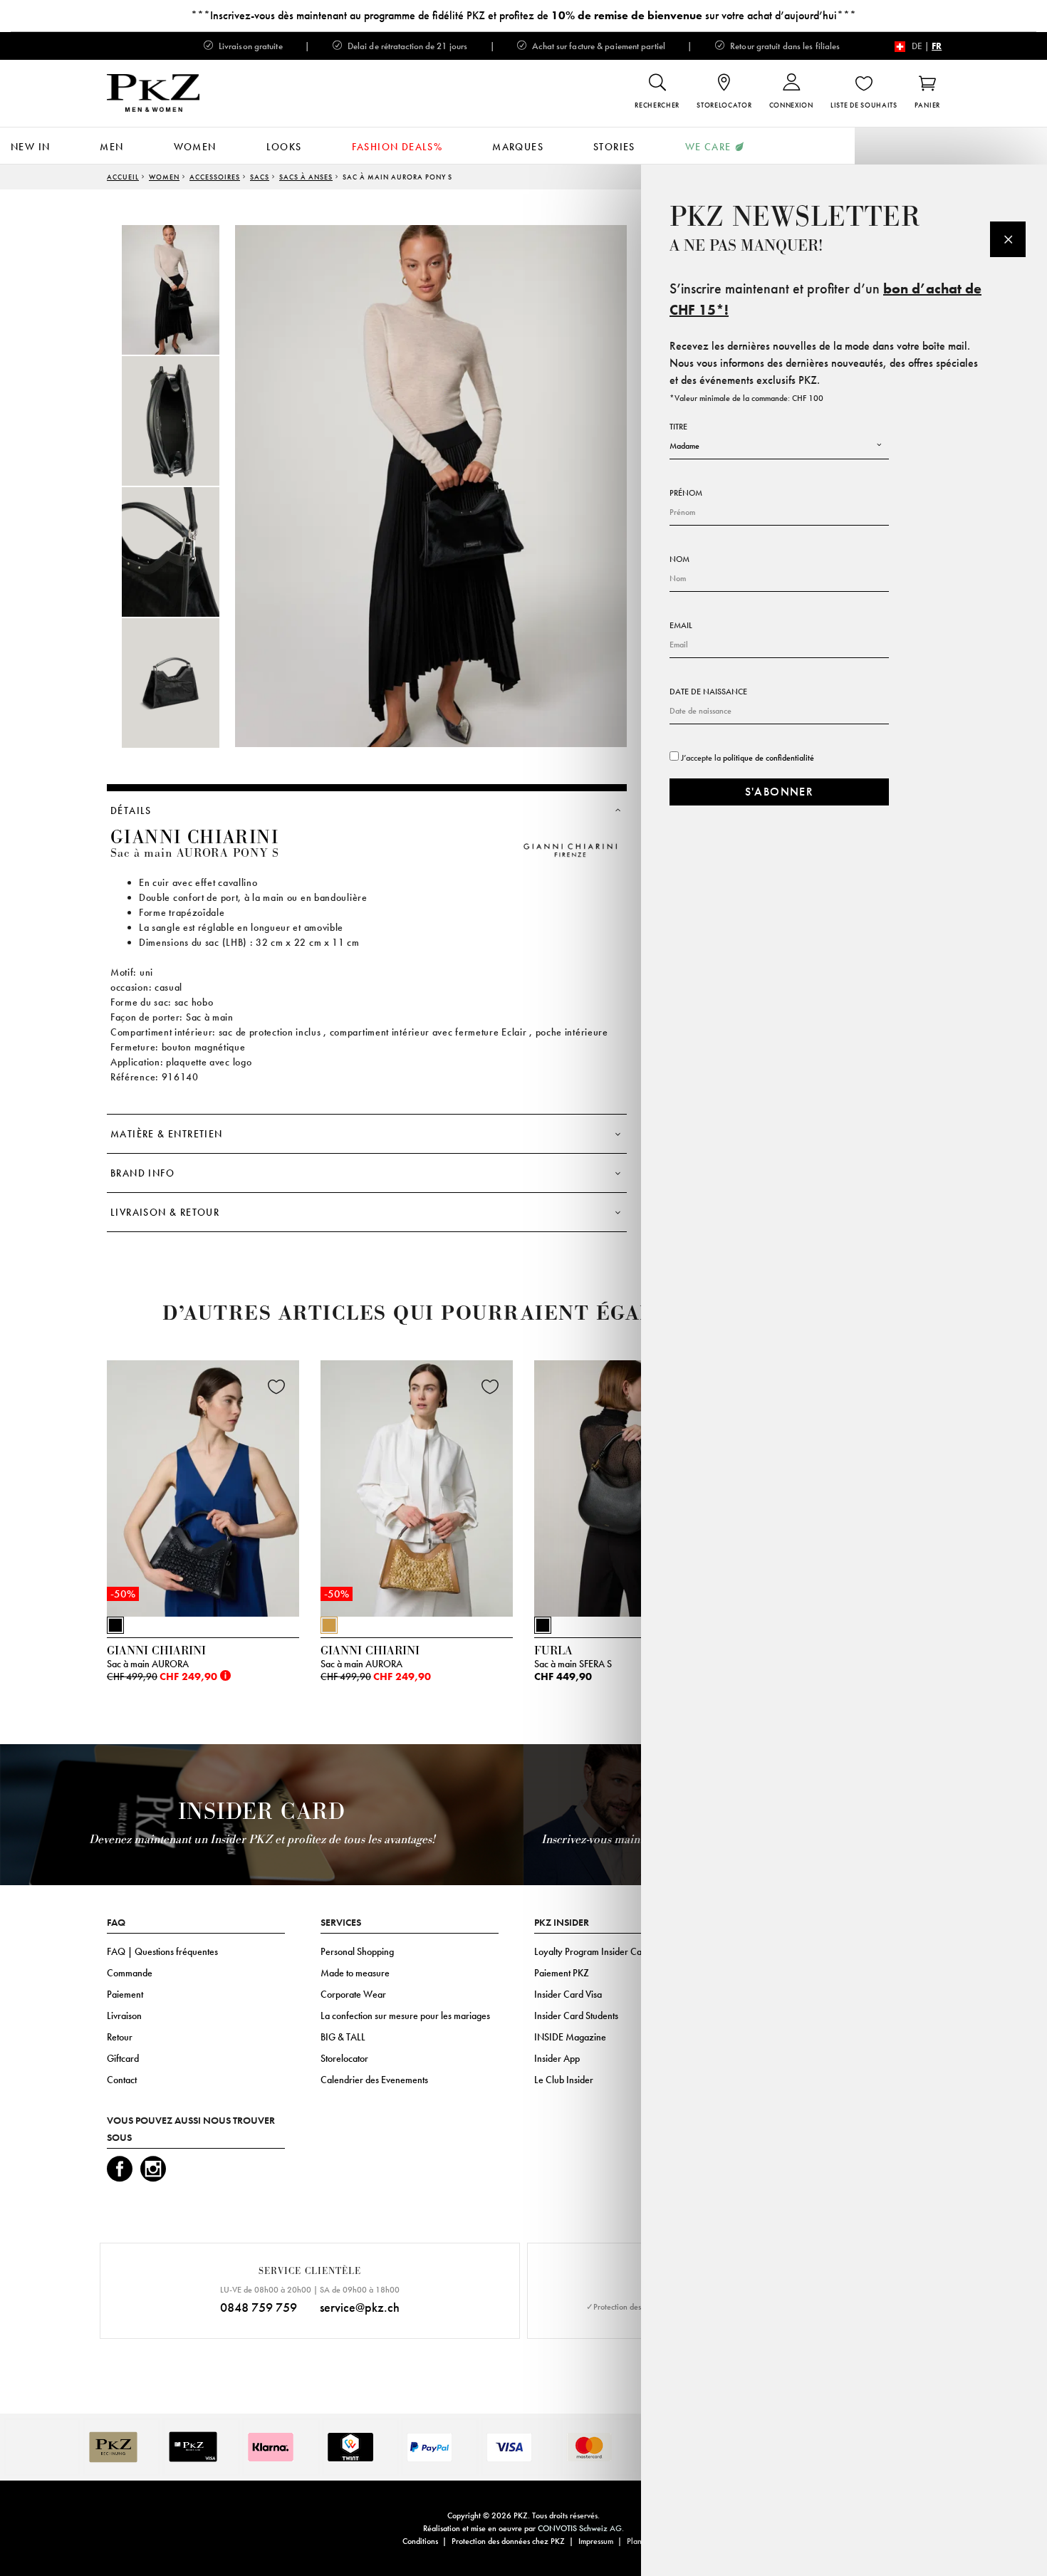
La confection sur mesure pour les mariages (405, 2016)
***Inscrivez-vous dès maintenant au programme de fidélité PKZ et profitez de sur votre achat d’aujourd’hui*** (523, 15)
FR (937, 46)
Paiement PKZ (562, 1973)
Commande (130, 1973)
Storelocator (344, 2058)
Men (111, 147)
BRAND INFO (142, 1173)
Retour (120, 2037)
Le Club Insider (564, 2080)
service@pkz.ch (360, 2307)
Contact (122, 2080)
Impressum (596, 2541)
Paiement (125, 1994)
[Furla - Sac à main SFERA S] (630, 1485)
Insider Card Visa (568, 1994)
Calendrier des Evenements (374, 2080)
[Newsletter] (1008, 239)
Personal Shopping (357, 1951)
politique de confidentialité (769, 758)
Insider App (557, 2058)
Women (195, 147)
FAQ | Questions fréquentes (162, 1951)
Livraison (124, 2016)
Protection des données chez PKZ (508, 2541)
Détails (131, 810)
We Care (708, 147)
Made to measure (355, 1973)
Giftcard (123, 2058)
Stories (614, 147)
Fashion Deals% (397, 147)
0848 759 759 (259, 2307)
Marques (518, 147)
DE (917, 46)
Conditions (420, 2541)
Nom (679, 559)
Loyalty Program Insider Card (592, 1951)
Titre (678, 427)
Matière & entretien (167, 1134)
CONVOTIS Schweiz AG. (581, 2528)
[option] (185, 290)
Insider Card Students (576, 2016)
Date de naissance (708, 692)
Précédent (71, 1492)
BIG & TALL (343, 2037)
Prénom (686, 493)
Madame (684, 446)
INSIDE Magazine (570, 2037)
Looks (284, 147)
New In (30, 147)
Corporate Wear (353, 1994)
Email (681, 625)
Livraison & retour (165, 1212)
